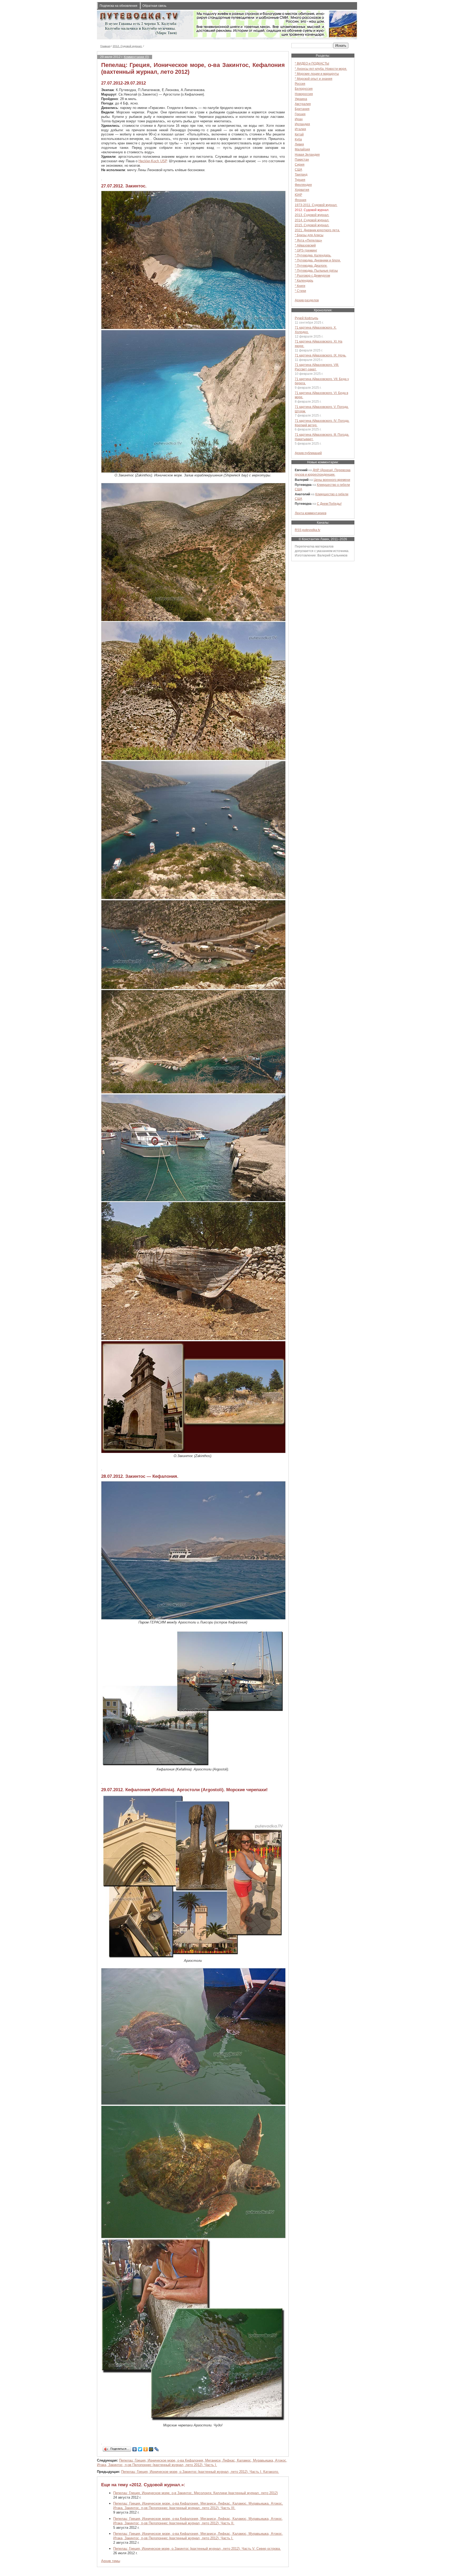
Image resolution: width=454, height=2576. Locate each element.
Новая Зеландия (307, 154)
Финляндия (303, 185)
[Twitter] (140, 2449)
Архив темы (111, 2561)
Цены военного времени (332, 480)
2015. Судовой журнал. (312, 225)
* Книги (300, 286)
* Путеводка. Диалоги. (311, 266)
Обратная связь (154, 6)
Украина (301, 99)
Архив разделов (307, 300)
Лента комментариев (311, 513)
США (298, 169)
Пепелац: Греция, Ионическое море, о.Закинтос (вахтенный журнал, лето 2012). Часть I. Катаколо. (200, 2472)
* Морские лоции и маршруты (317, 74)
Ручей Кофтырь (306, 318)
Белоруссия (304, 89)
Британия (302, 109)
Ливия (299, 144)
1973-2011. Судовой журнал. (316, 205)
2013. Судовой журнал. (312, 215)
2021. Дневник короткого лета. (317, 230)
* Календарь (304, 280)
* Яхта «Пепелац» (308, 240)
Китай (299, 134)
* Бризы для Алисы (309, 235)
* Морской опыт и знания (314, 79)
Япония (301, 200)
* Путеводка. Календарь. (313, 255)
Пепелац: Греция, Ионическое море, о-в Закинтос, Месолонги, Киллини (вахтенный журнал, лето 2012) (195, 2493)
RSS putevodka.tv (308, 530)
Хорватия (302, 190)
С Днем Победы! (329, 504)
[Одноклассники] (146, 2449)
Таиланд (301, 174)
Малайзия (302, 149)
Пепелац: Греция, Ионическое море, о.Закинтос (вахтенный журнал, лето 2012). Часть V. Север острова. (197, 2549)
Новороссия (304, 94)
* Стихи (300, 291)
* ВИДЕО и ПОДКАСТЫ (312, 63)
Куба (298, 139)
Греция (300, 114)
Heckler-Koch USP (153, 161)
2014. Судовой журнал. (312, 220)
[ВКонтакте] (135, 2449)
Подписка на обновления (118, 6)
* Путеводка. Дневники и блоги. (318, 260)
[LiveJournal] (157, 2449)
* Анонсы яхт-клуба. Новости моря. (321, 69)
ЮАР (298, 195)
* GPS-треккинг (306, 250)
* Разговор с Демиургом (312, 275)
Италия (300, 129)
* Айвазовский (305, 245)
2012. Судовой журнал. (128, 46)
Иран (299, 119)
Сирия (300, 164)
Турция (300, 180)
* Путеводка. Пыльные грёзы (316, 270)
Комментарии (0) (136, 57)
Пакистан (302, 159)
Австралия (303, 104)
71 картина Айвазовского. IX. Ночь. (321, 355)
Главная (105, 46)
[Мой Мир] (151, 2449)
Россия (300, 84)
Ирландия (302, 124)
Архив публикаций (308, 453)
